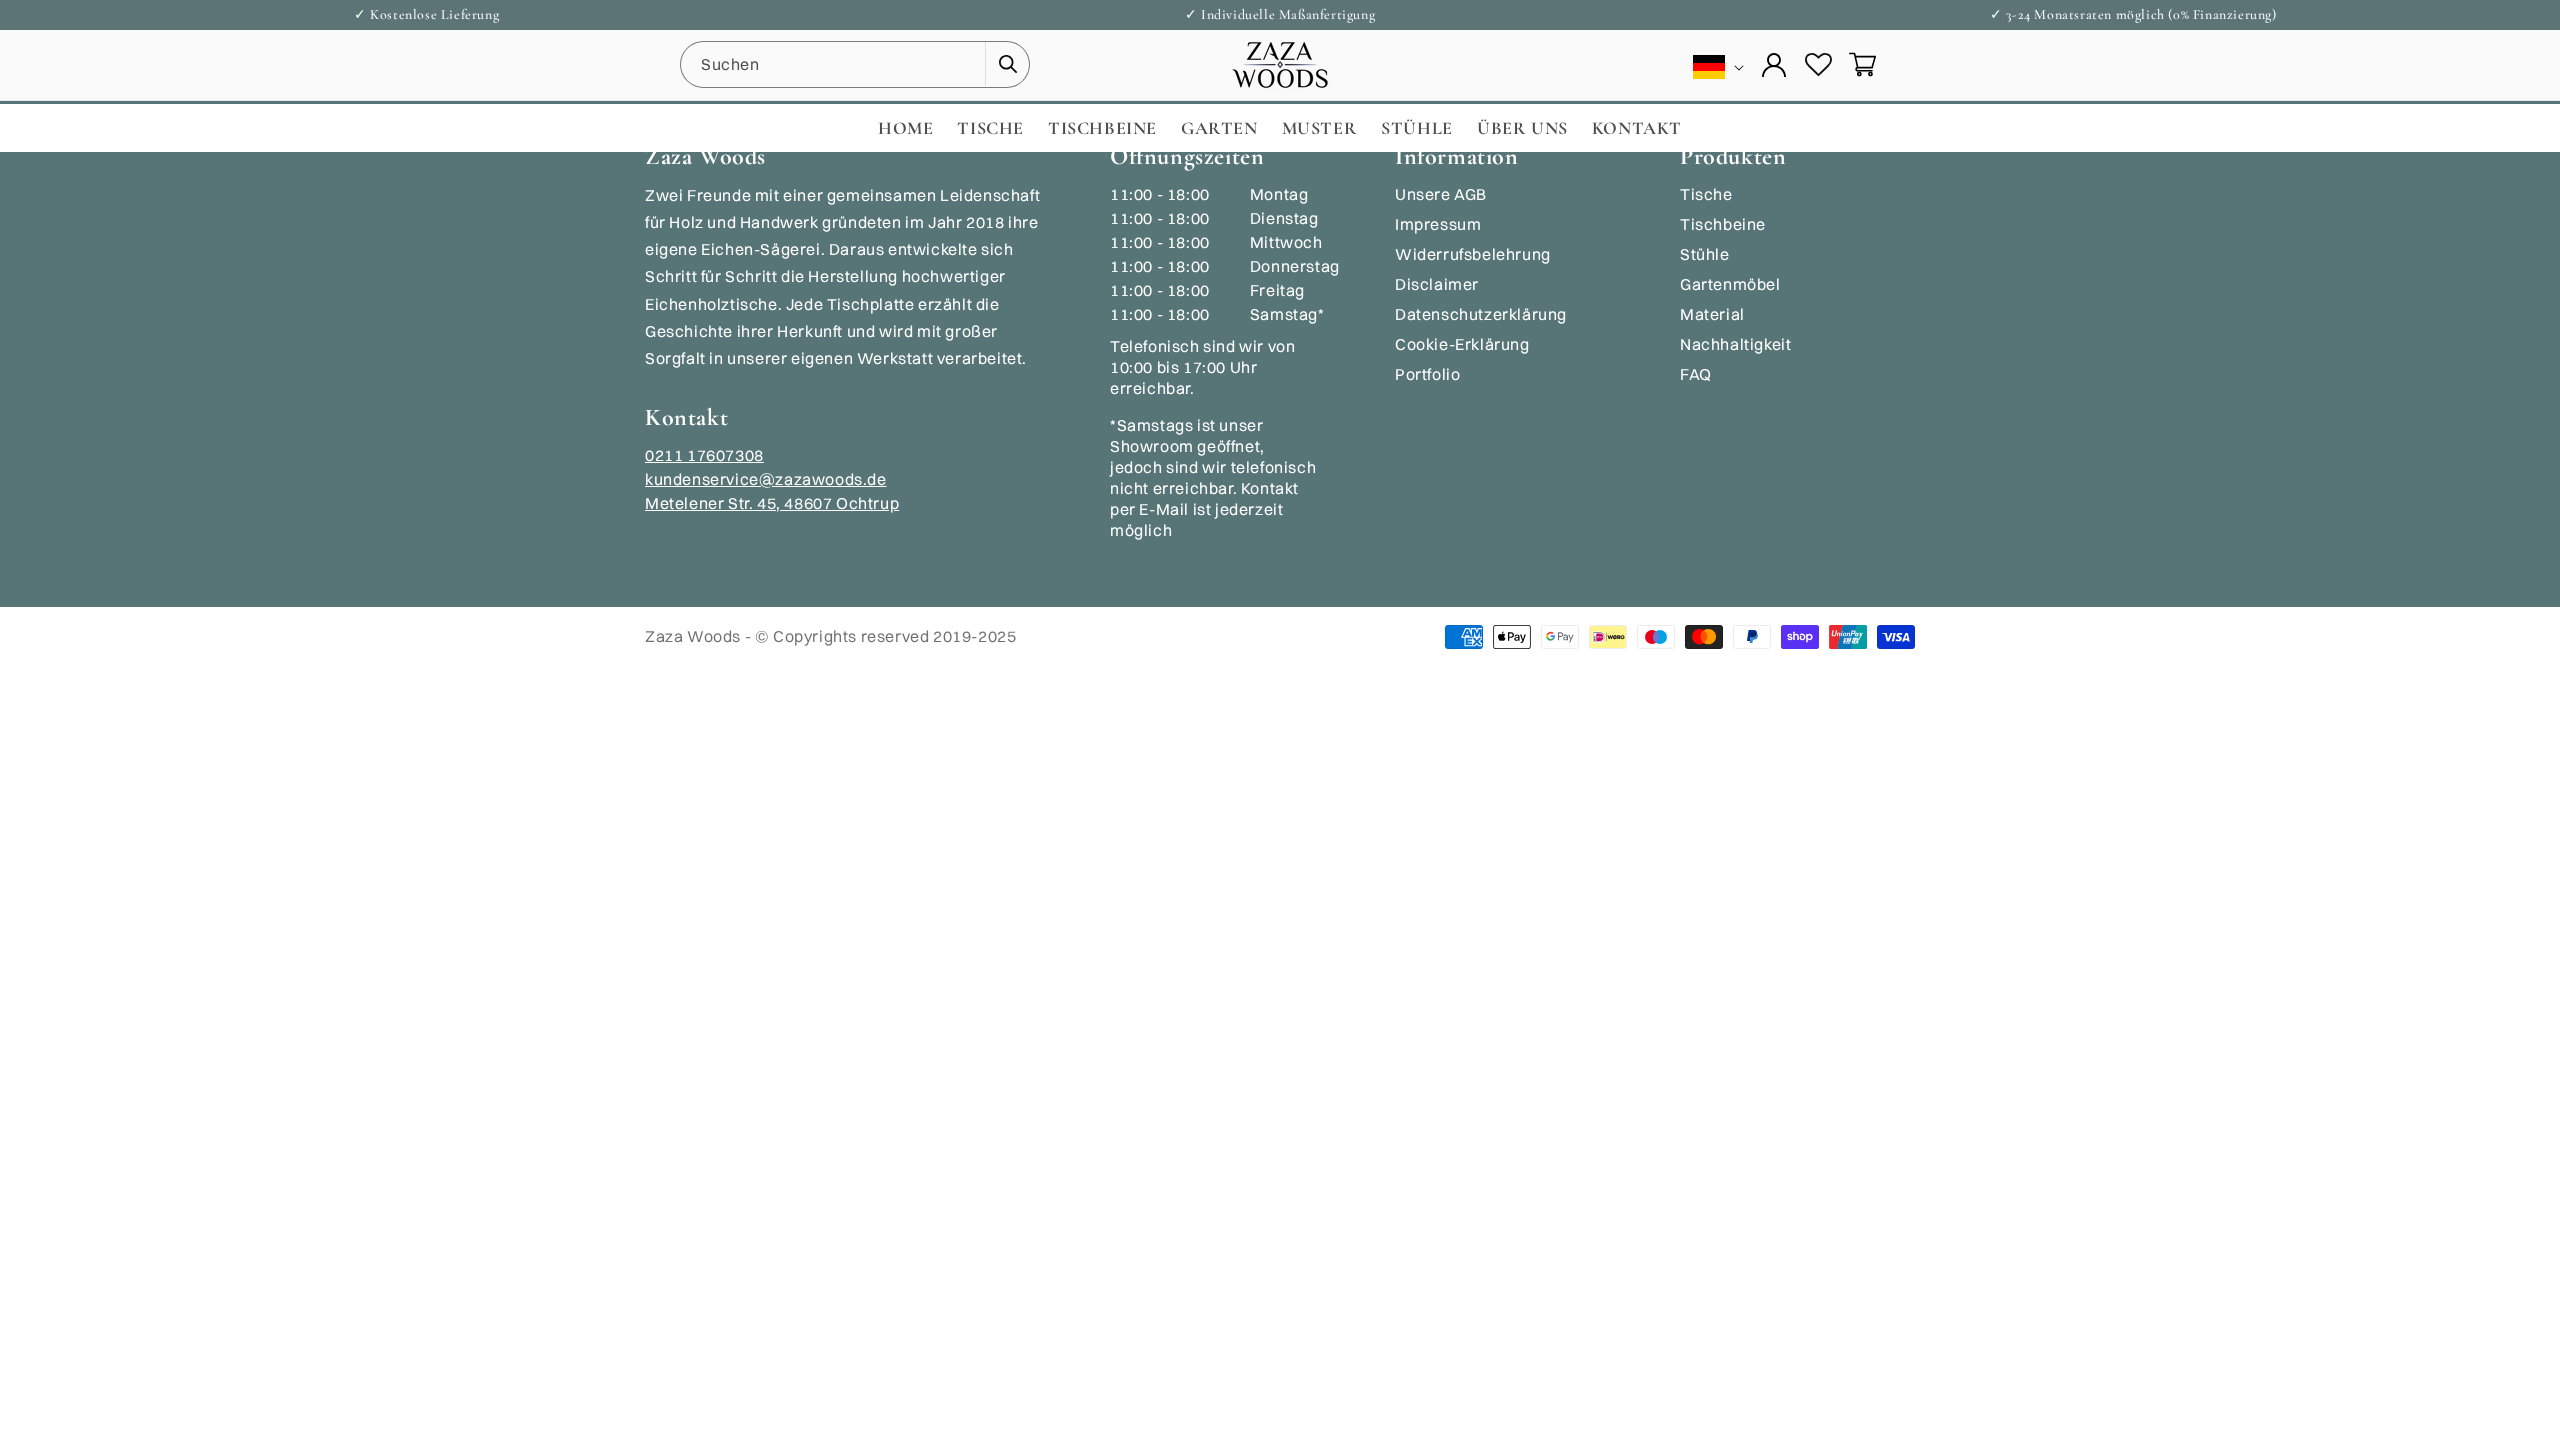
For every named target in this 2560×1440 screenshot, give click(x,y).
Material (1712, 314)
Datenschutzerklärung (1481, 314)
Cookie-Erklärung (1462, 344)
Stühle (1705, 254)
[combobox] (855, 64)
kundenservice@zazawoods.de (766, 479)
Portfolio (1427, 374)
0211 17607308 (704, 455)
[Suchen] (1007, 64)
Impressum (1438, 224)
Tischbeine (1723, 224)
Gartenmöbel (1730, 284)
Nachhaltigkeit (1735, 344)
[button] (1862, 65)
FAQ (1696, 374)
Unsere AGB (1441, 194)
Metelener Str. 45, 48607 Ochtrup (772, 503)
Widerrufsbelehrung (1473, 254)
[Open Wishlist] (1818, 65)
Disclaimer (1437, 284)
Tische (1706, 194)
